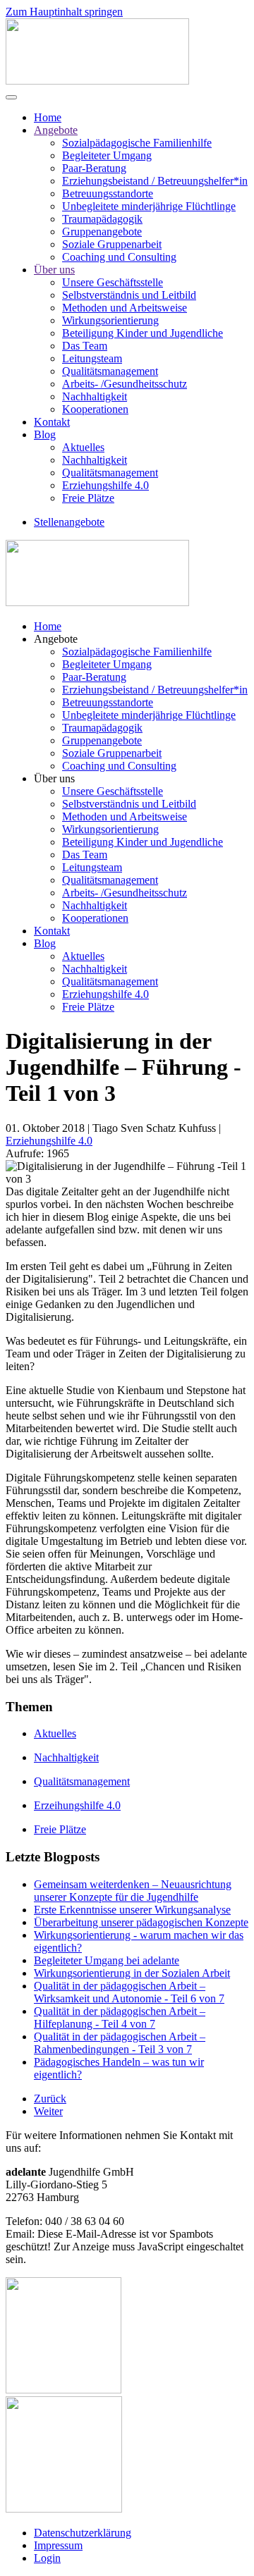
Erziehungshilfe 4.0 (105, 485)
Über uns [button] (54, 778)
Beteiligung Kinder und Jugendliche (143, 333)
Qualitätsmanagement (110, 371)
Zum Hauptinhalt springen (64, 12)
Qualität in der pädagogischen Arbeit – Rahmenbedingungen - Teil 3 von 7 (120, 2043)
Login (47, 2558)
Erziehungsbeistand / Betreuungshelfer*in (155, 181)
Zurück (50, 2099)
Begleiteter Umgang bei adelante (107, 1960)
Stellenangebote (69, 522)
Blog (45, 435)
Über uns (54, 270)
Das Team (85, 346)
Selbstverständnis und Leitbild (129, 295)
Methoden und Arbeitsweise (125, 308)
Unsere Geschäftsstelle (113, 282)
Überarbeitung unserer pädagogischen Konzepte (141, 1922)
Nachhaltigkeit (95, 396)
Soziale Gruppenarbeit (112, 244)
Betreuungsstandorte (108, 193)
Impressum (58, 2545)
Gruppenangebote (102, 232)
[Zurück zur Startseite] (97, 81)
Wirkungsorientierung (110, 320)
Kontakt (52, 422)
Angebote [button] (56, 639)
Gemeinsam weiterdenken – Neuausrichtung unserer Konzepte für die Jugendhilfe (133, 1891)
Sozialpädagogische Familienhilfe (137, 143)
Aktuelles (83, 447)
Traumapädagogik (102, 219)
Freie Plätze (88, 498)
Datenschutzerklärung (83, 2533)
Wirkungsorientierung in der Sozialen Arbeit (132, 1973)
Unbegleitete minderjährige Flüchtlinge (149, 206)
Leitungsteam (92, 358)
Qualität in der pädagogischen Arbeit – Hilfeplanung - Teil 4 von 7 (120, 2017)
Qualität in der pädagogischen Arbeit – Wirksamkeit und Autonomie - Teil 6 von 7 (129, 1992)
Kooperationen (95, 409)
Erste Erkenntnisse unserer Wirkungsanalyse (132, 1910)
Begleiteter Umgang (107, 155)
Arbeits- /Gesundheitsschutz (125, 384)
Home (48, 117)
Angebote (56, 130)
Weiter (48, 2111)
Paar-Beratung (94, 168)
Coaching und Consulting (119, 257)
